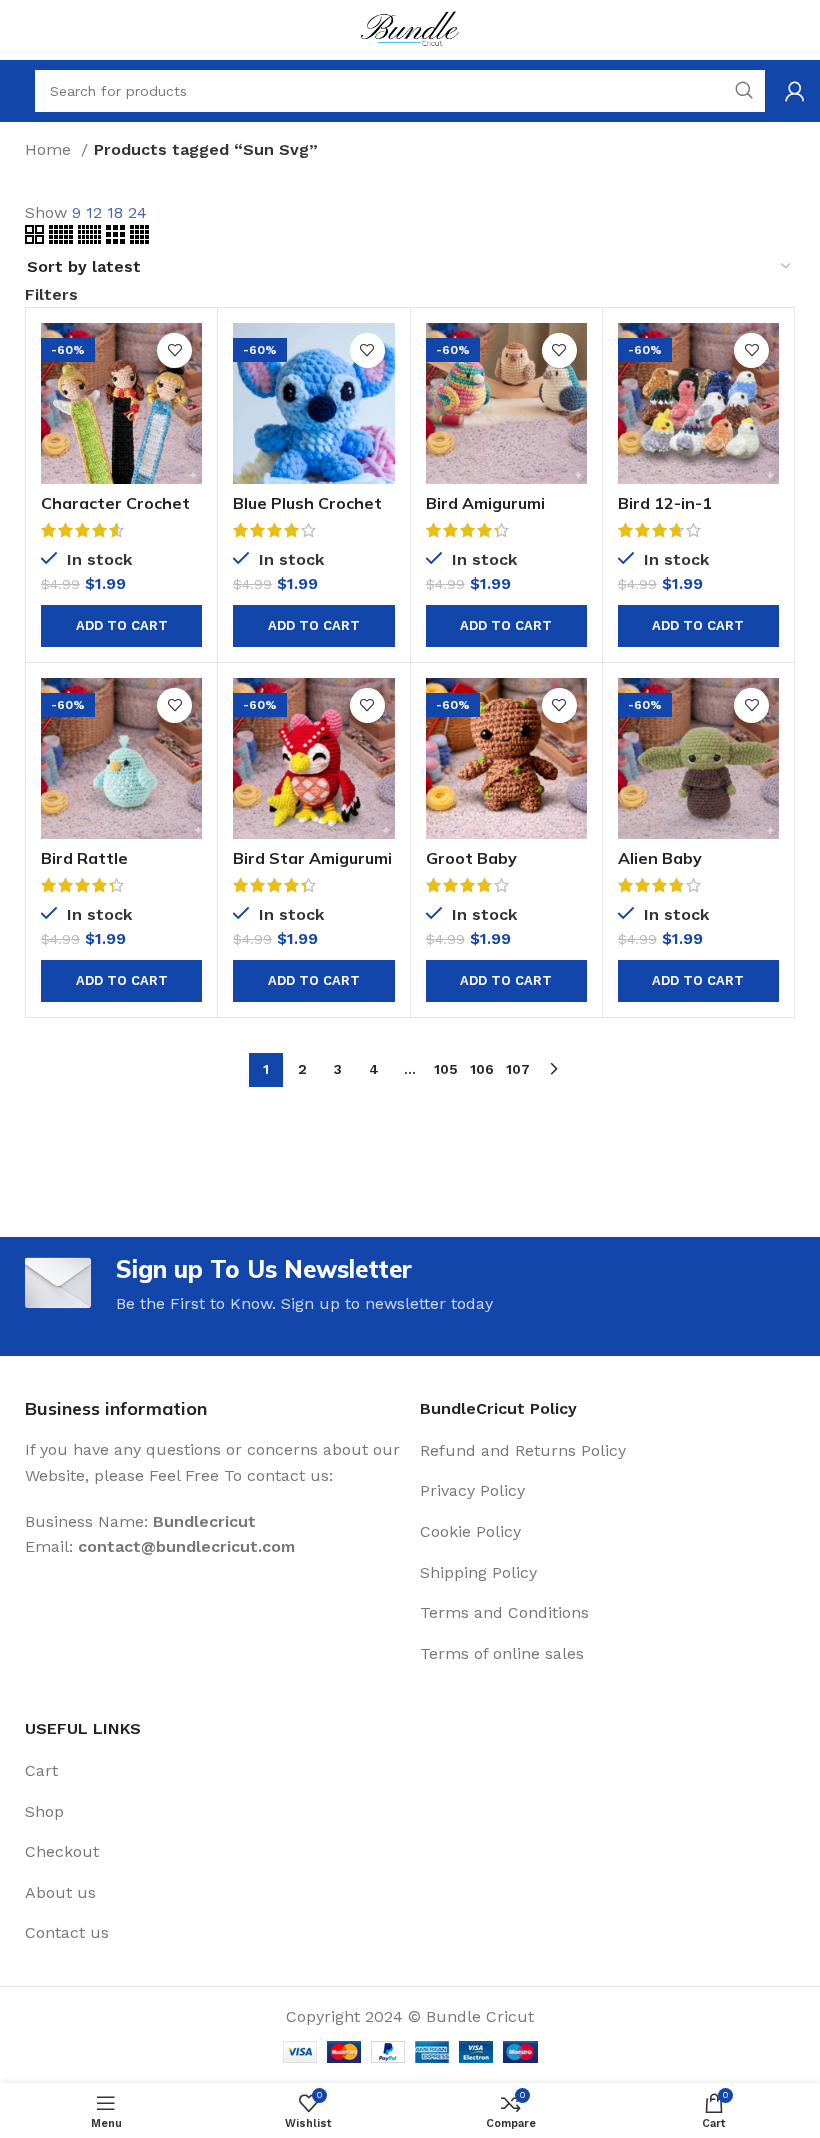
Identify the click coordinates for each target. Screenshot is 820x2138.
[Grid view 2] (37, 238)
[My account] (795, 91)
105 (446, 1069)
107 (518, 1069)
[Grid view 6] (92, 238)
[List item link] (607, 1451)
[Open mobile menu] (15, 91)
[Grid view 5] (63, 238)
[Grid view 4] (139, 238)
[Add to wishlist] (174, 350)
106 (482, 1069)
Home (50, 149)
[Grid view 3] (118, 238)
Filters (51, 295)
